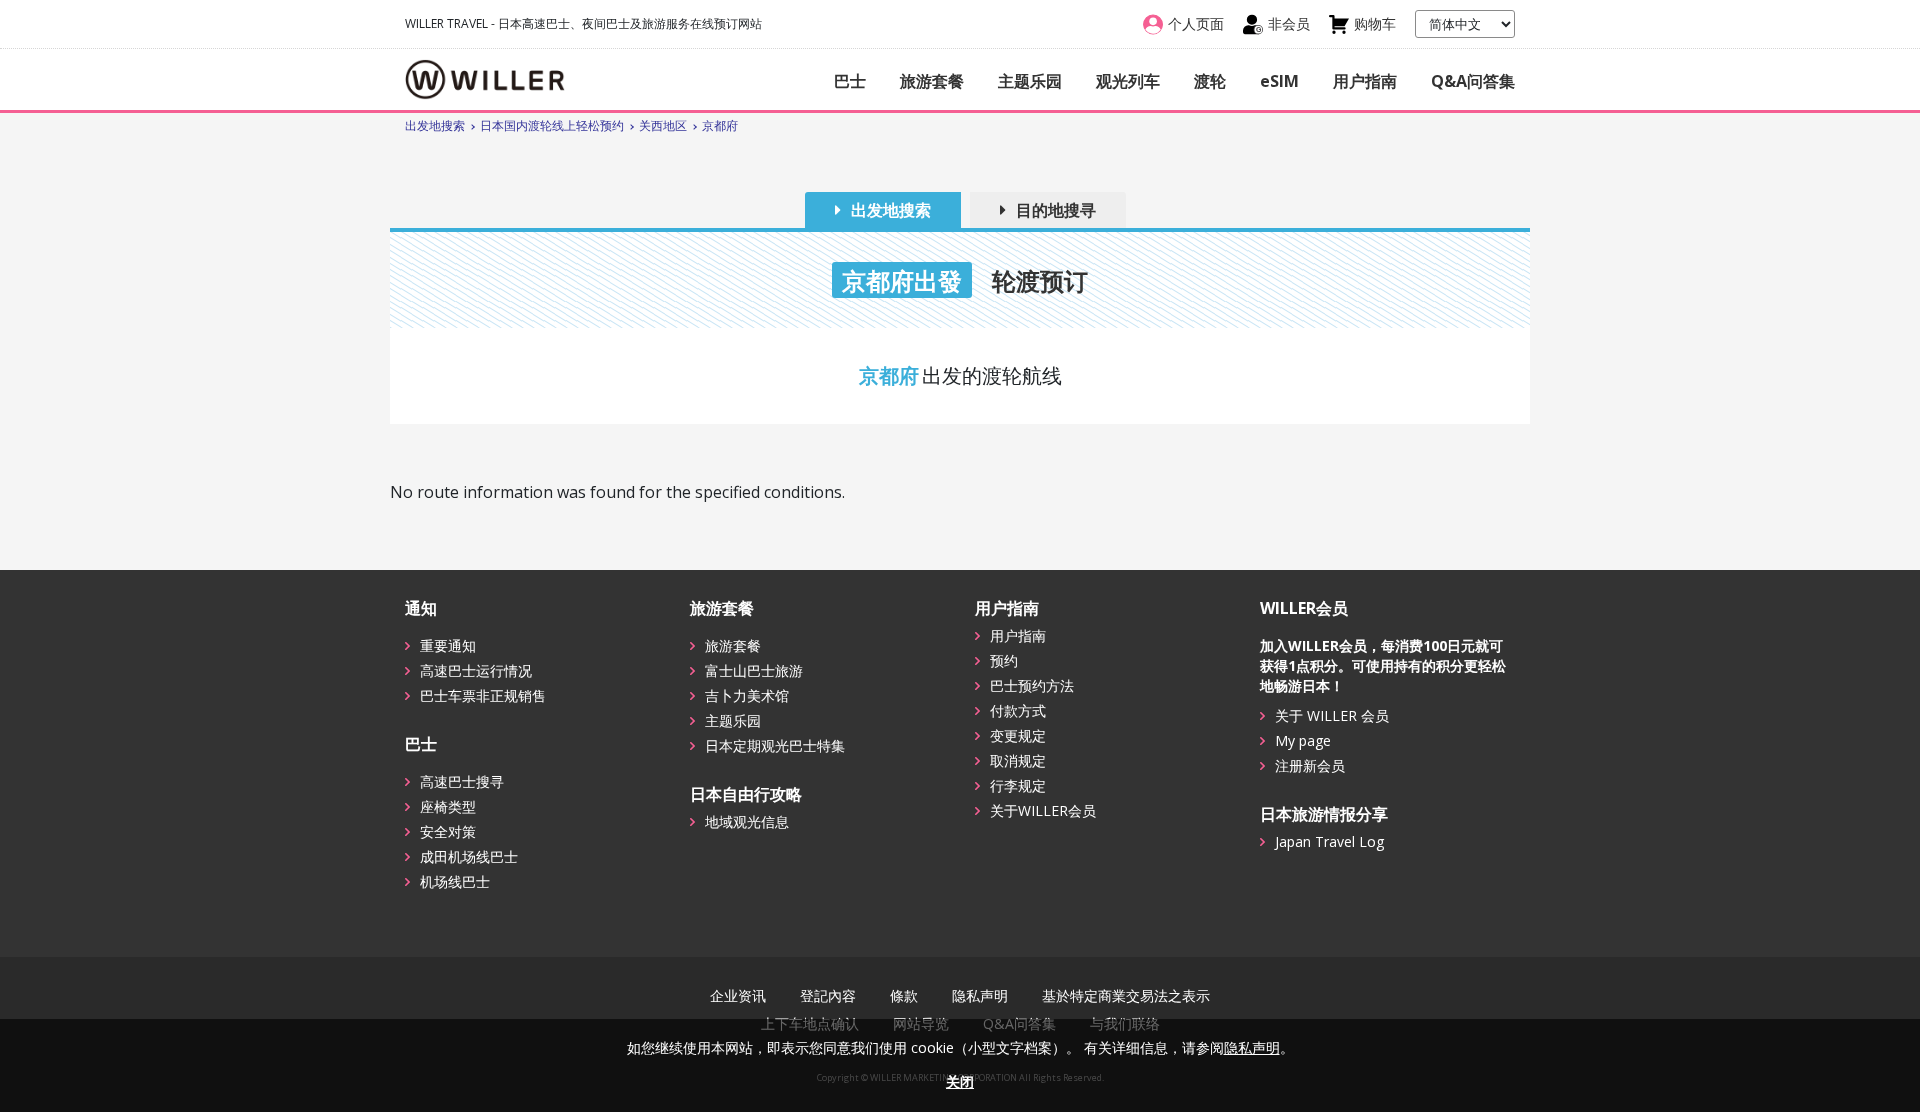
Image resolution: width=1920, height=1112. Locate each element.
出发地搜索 (891, 210)
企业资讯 (738, 996)
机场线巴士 (455, 881)
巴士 (850, 81)
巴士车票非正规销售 (483, 695)
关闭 (960, 1081)
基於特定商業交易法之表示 (1126, 996)
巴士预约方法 (1032, 685)
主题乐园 (1030, 81)
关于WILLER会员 (1043, 810)
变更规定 (1018, 735)
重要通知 (448, 645)
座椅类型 (448, 806)
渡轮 (1210, 81)
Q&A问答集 (1473, 81)
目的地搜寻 (1056, 210)
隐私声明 (980, 996)
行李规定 (1018, 785)
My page (1303, 740)
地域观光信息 (747, 821)
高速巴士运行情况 (476, 670)
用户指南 (1365, 81)
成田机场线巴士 (469, 856)
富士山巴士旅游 (754, 670)
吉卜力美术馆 (747, 695)
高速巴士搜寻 (462, 781)
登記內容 (828, 996)
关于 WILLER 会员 (1332, 715)
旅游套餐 (932, 81)
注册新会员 (1310, 765)
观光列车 (1128, 81)
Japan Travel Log (1329, 841)
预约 (1004, 660)
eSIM (1279, 81)
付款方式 (1018, 710)
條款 (904, 996)
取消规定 (1018, 760)
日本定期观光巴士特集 (775, 745)
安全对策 (448, 831)
